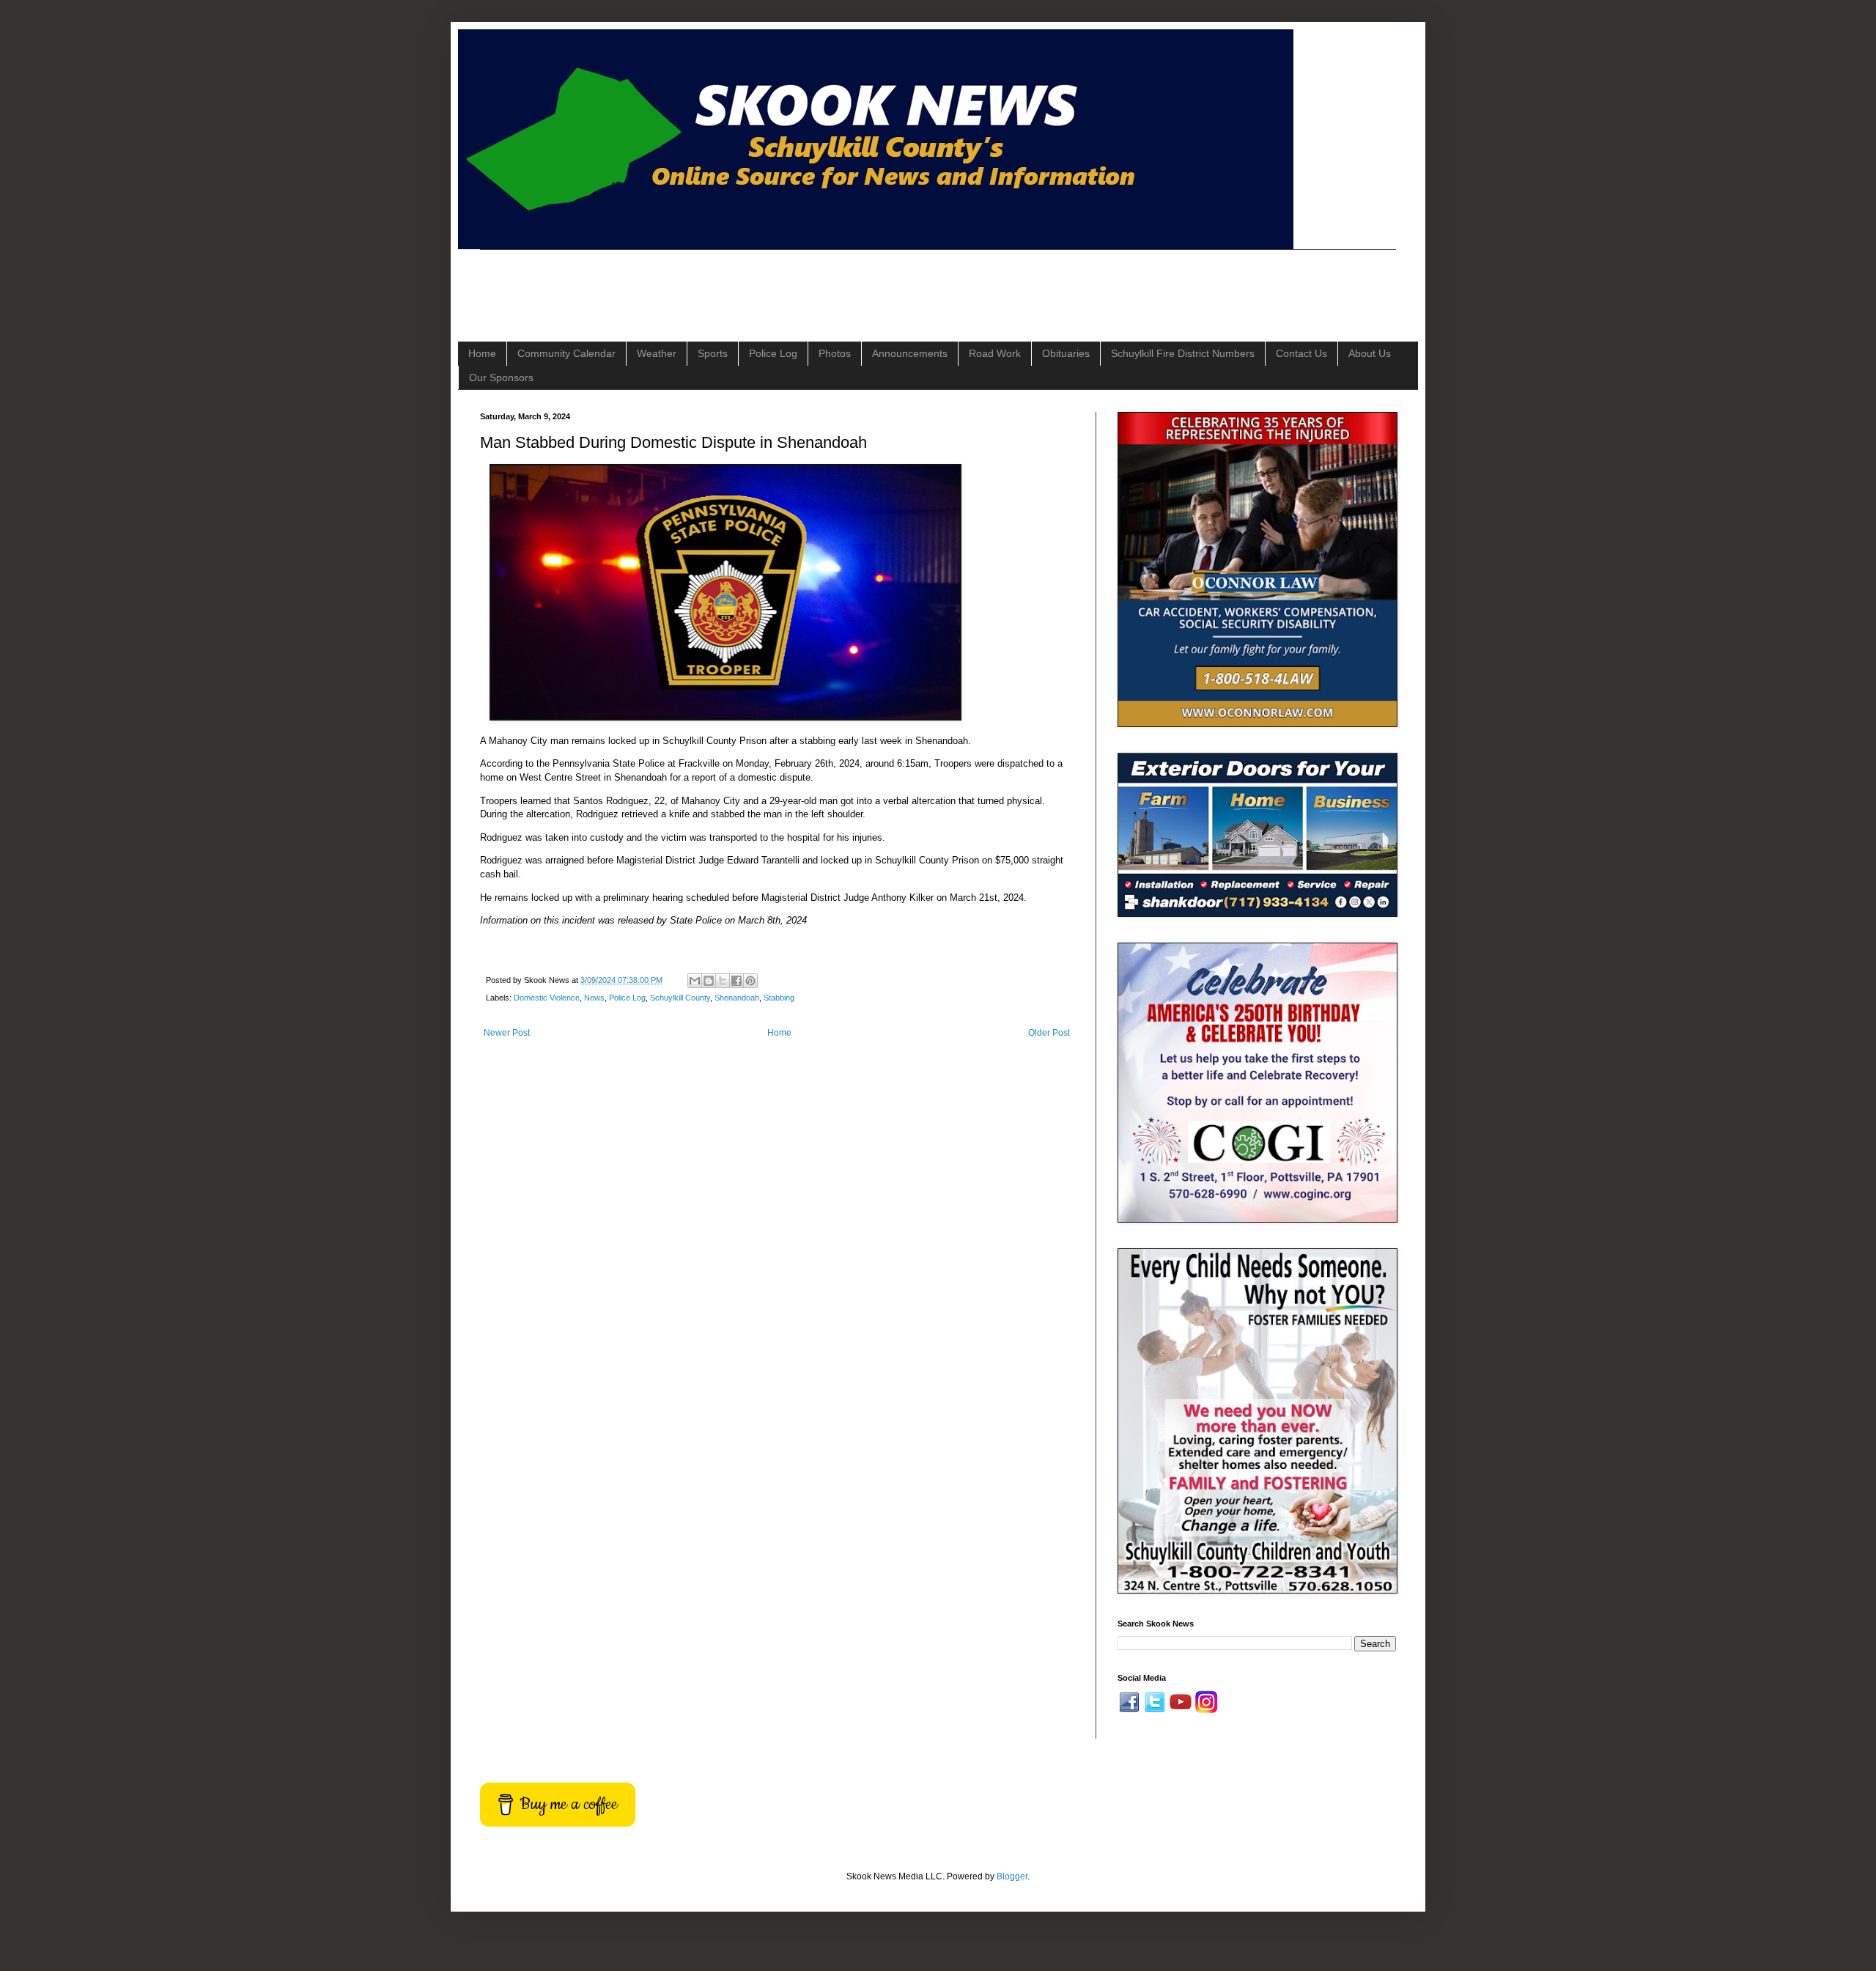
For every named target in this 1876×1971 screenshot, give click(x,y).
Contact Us (1301, 353)
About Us (1370, 353)
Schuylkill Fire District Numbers (1183, 353)
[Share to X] (723, 981)
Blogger (1012, 1876)
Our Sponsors (501, 377)
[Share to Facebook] (736, 981)
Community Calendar (566, 353)
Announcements (910, 353)
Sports (713, 353)
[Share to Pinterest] (750, 981)
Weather (657, 353)
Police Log (773, 353)
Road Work (995, 353)
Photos (835, 353)
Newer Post (507, 1033)
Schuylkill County (680, 998)
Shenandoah (737, 998)
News (594, 998)
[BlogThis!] (709, 981)
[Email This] (695, 981)
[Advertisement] (747, 283)
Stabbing (779, 998)
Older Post (1049, 1033)
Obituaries (1066, 353)
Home (482, 353)
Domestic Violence (547, 998)
